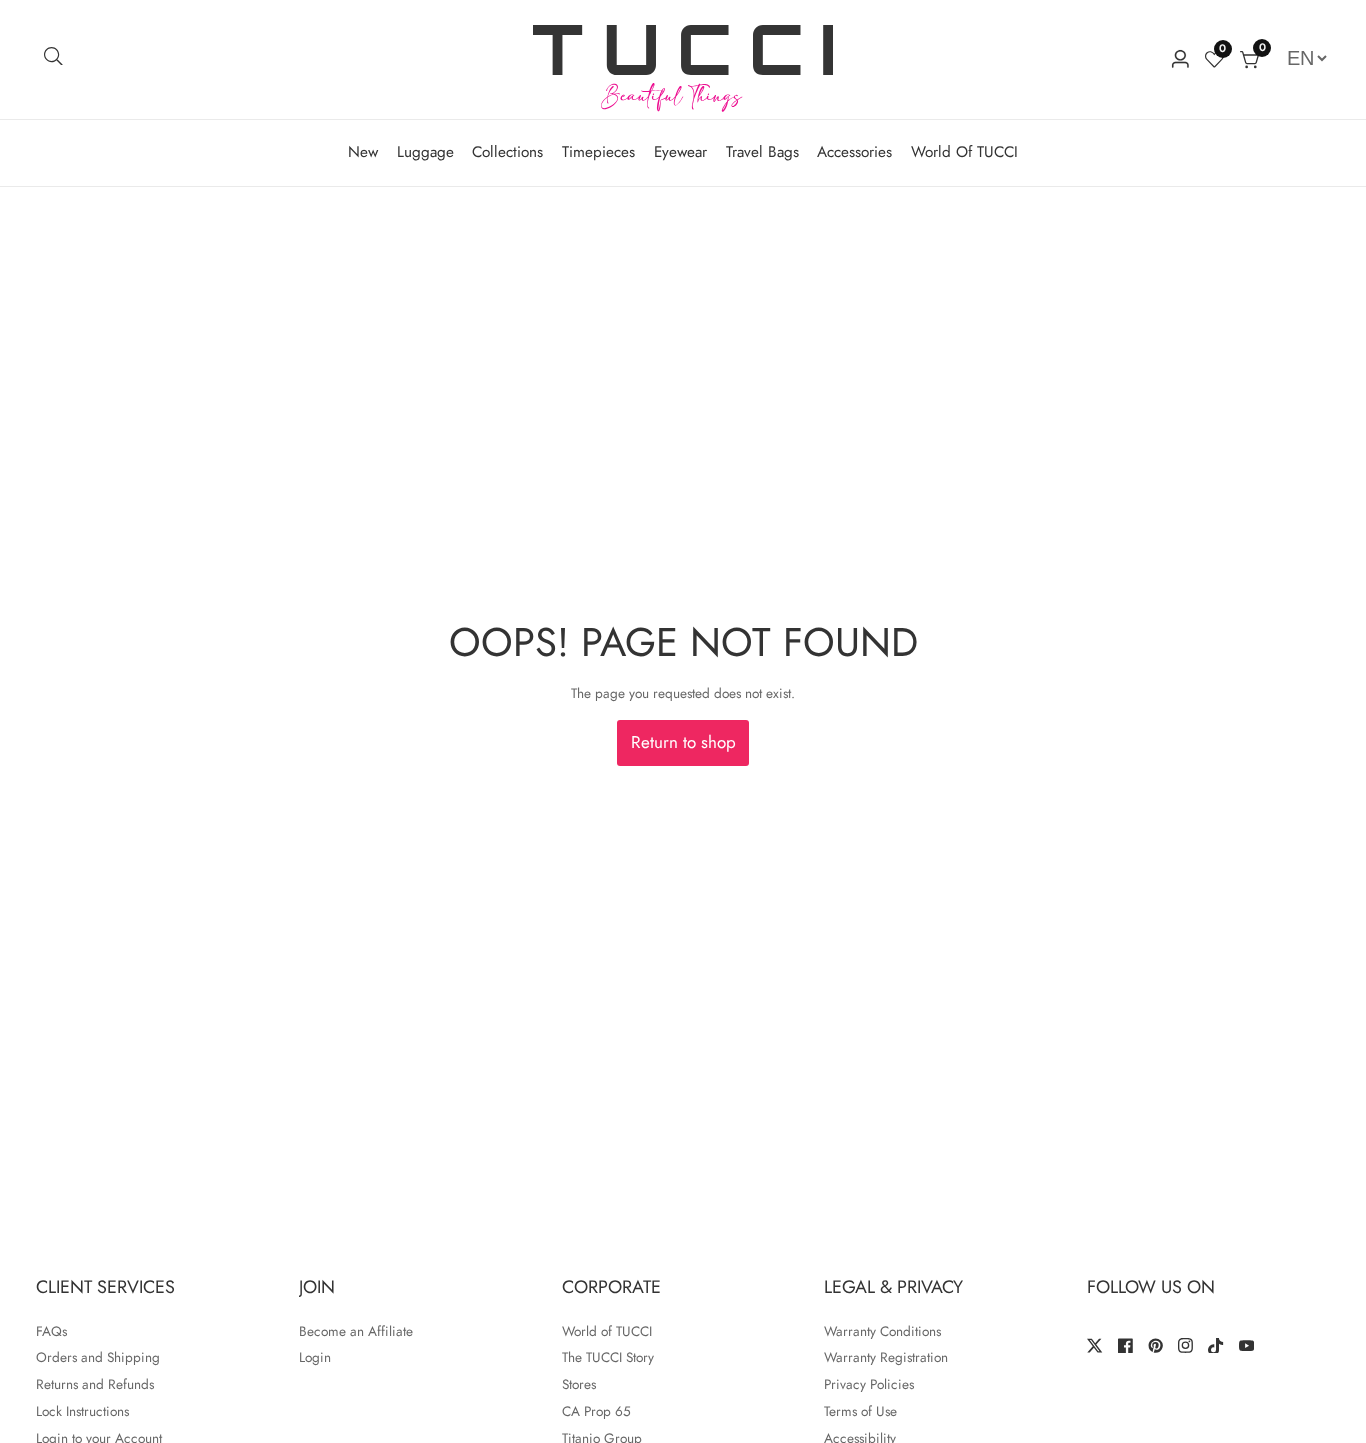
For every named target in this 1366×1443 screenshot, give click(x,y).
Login (315, 1357)
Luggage (425, 152)
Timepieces (598, 152)
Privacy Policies (869, 1384)
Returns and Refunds (95, 1384)
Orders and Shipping (98, 1357)
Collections (507, 152)
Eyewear (680, 152)
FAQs (51, 1331)
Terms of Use (860, 1411)
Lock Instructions (82, 1411)
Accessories (854, 152)
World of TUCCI (607, 1331)
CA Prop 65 (596, 1411)
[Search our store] (53, 59)
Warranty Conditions (882, 1331)
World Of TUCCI (964, 152)
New (363, 152)
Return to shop (683, 742)
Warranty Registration (886, 1357)
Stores (579, 1384)
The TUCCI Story (608, 1357)
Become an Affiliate (356, 1331)
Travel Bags (762, 152)
